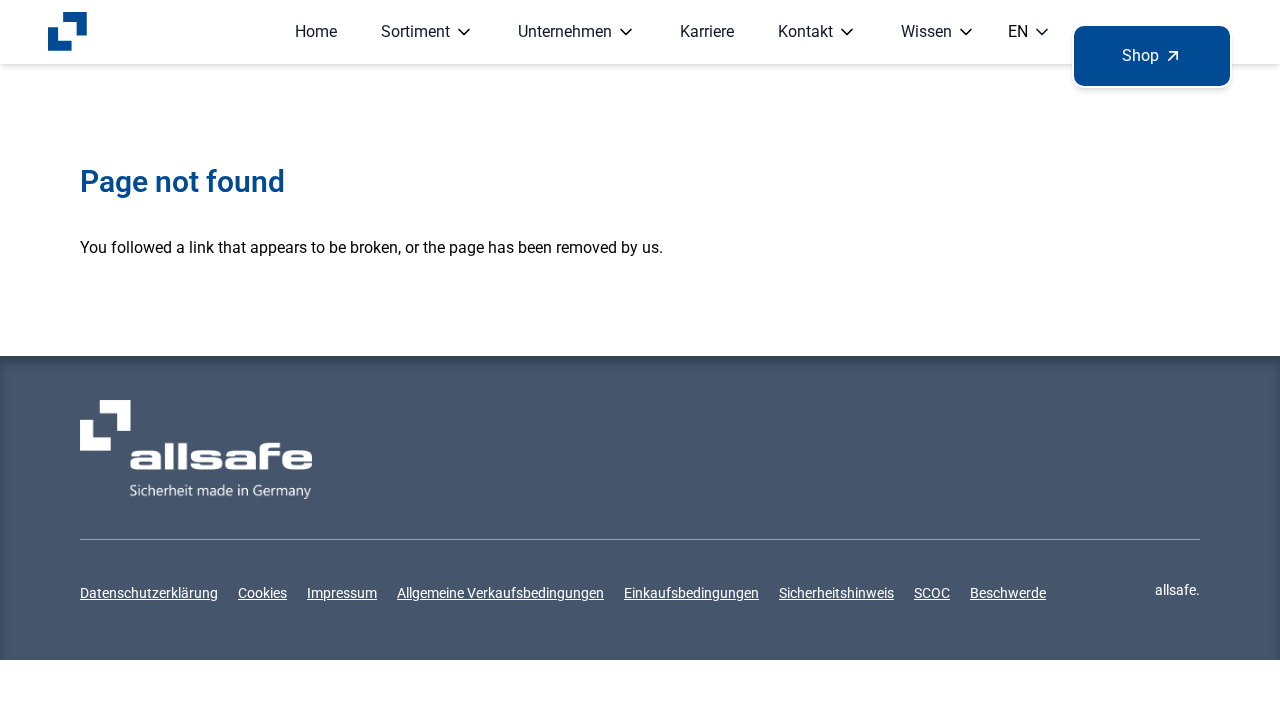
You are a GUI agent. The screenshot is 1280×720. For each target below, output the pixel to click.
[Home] (68, 32)
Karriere (707, 31)
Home (316, 31)
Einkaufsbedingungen (691, 593)
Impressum (342, 593)
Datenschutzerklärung (149, 593)
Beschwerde (1008, 593)
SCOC (932, 593)
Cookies (262, 593)
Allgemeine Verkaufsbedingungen (500, 593)
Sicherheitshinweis (836, 593)
